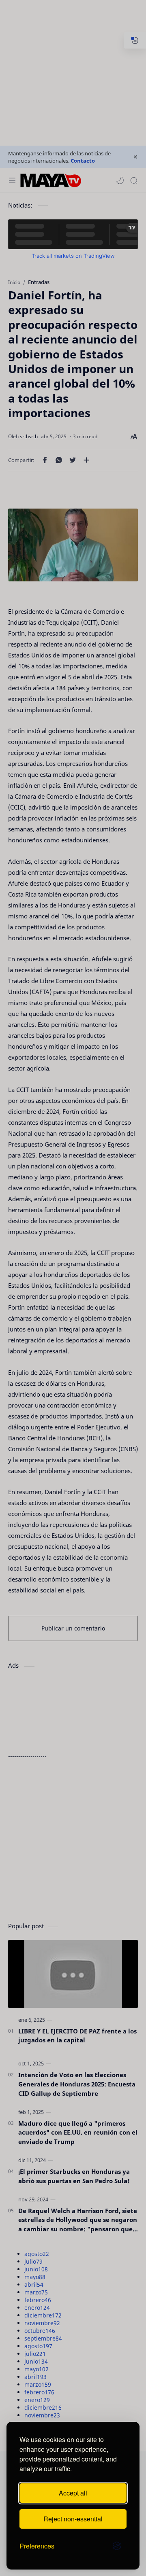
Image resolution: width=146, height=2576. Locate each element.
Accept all (73, 2493)
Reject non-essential (73, 2519)
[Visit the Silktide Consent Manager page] (117, 2546)
